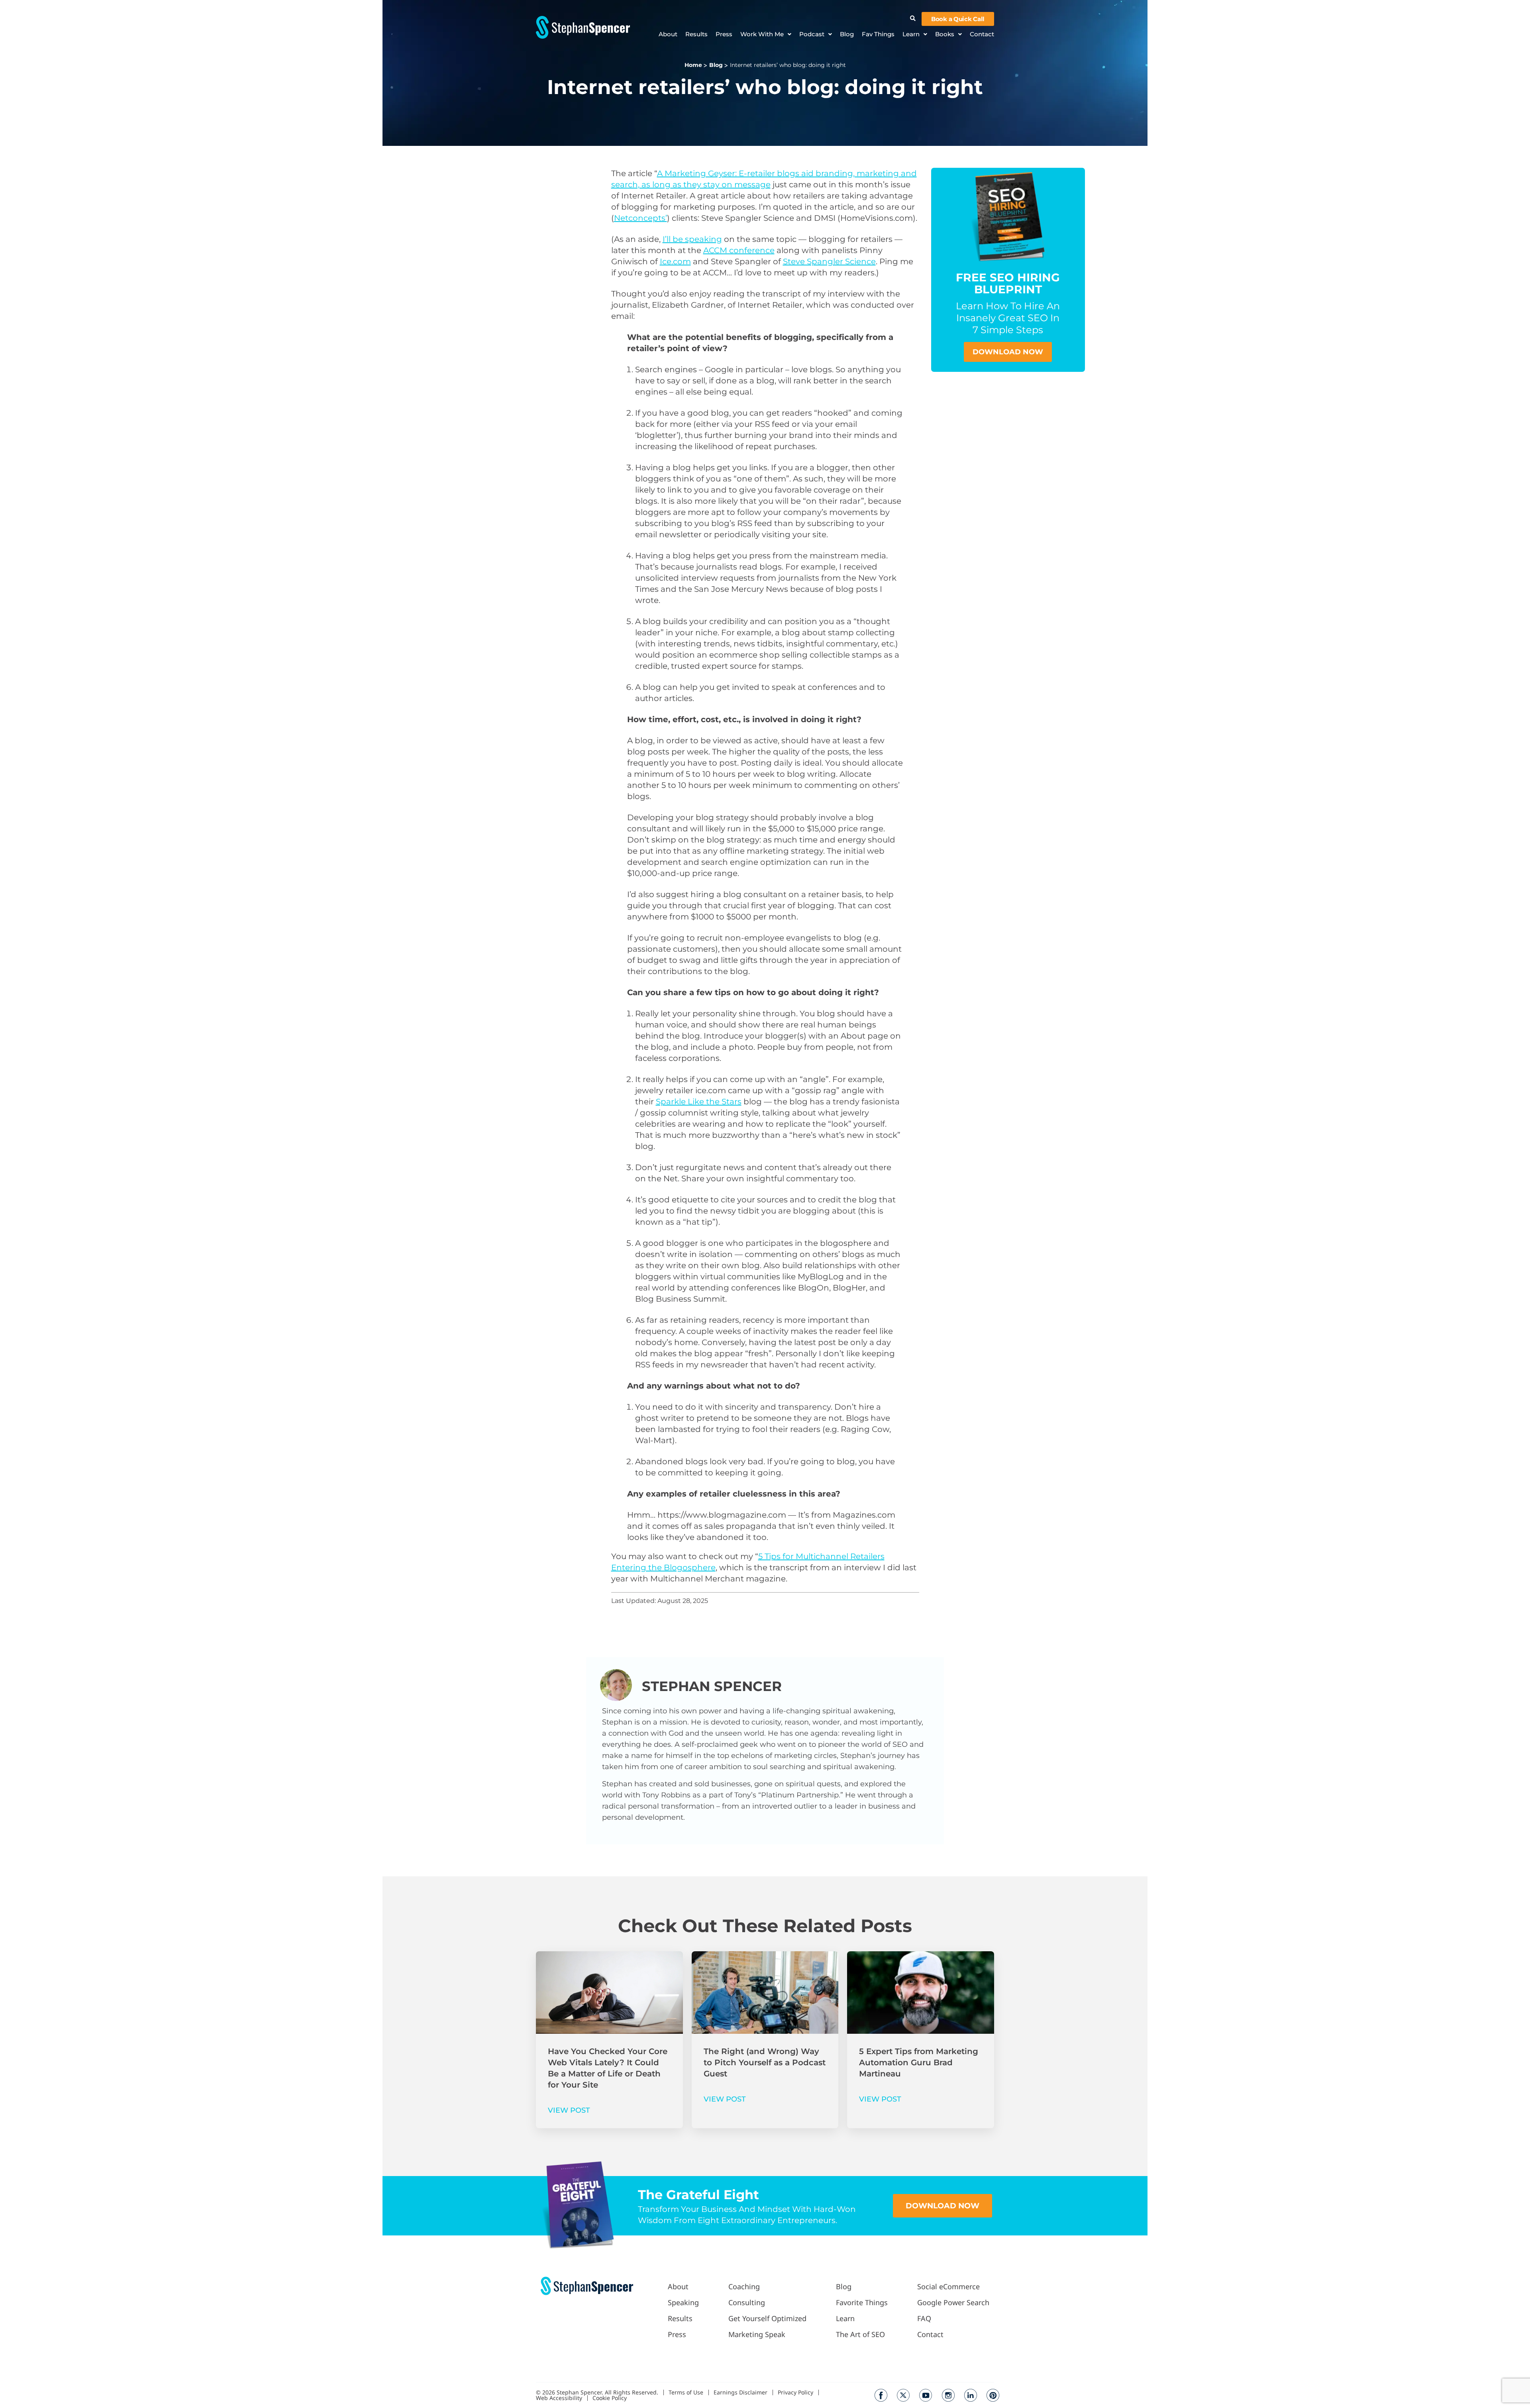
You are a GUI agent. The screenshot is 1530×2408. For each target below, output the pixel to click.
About (668, 34)
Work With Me (762, 34)
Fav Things (878, 34)
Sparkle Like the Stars (699, 1102)
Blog (847, 34)
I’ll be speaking (692, 239)
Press (724, 34)
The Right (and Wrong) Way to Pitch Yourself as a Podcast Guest (765, 2062)
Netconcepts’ (640, 218)
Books (945, 34)
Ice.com (675, 261)
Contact (982, 34)
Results (696, 34)
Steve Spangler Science (829, 261)
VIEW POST (569, 2110)
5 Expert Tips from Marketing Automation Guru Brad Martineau (919, 2062)
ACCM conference (739, 250)
